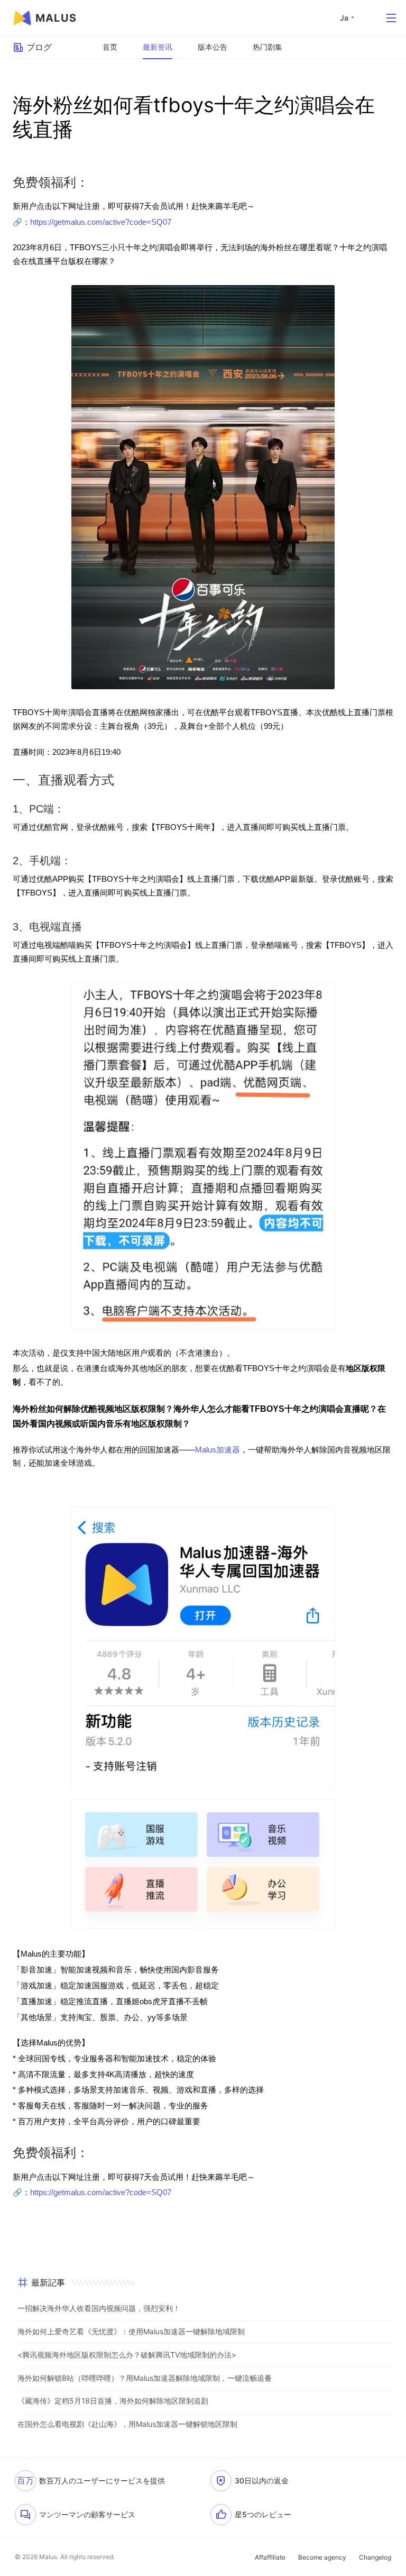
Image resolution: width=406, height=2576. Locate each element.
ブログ (39, 47)
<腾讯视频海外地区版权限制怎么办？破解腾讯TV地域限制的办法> (127, 2355)
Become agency (322, 2557)
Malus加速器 (218, 1450)
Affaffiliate (270, 2557)
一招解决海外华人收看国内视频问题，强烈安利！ (99, 2308)
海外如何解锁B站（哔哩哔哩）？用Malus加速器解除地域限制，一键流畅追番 (145, 2378)
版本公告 (213, 47)
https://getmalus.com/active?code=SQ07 (101, 222)
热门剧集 (267, 47)
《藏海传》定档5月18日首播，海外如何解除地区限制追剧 (113, 2401)
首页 (110, 47)
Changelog (375, 2557)
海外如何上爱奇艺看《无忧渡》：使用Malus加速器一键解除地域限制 (131, 2331)
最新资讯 (158, 47)
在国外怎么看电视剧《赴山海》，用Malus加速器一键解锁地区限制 (127, 2424)
